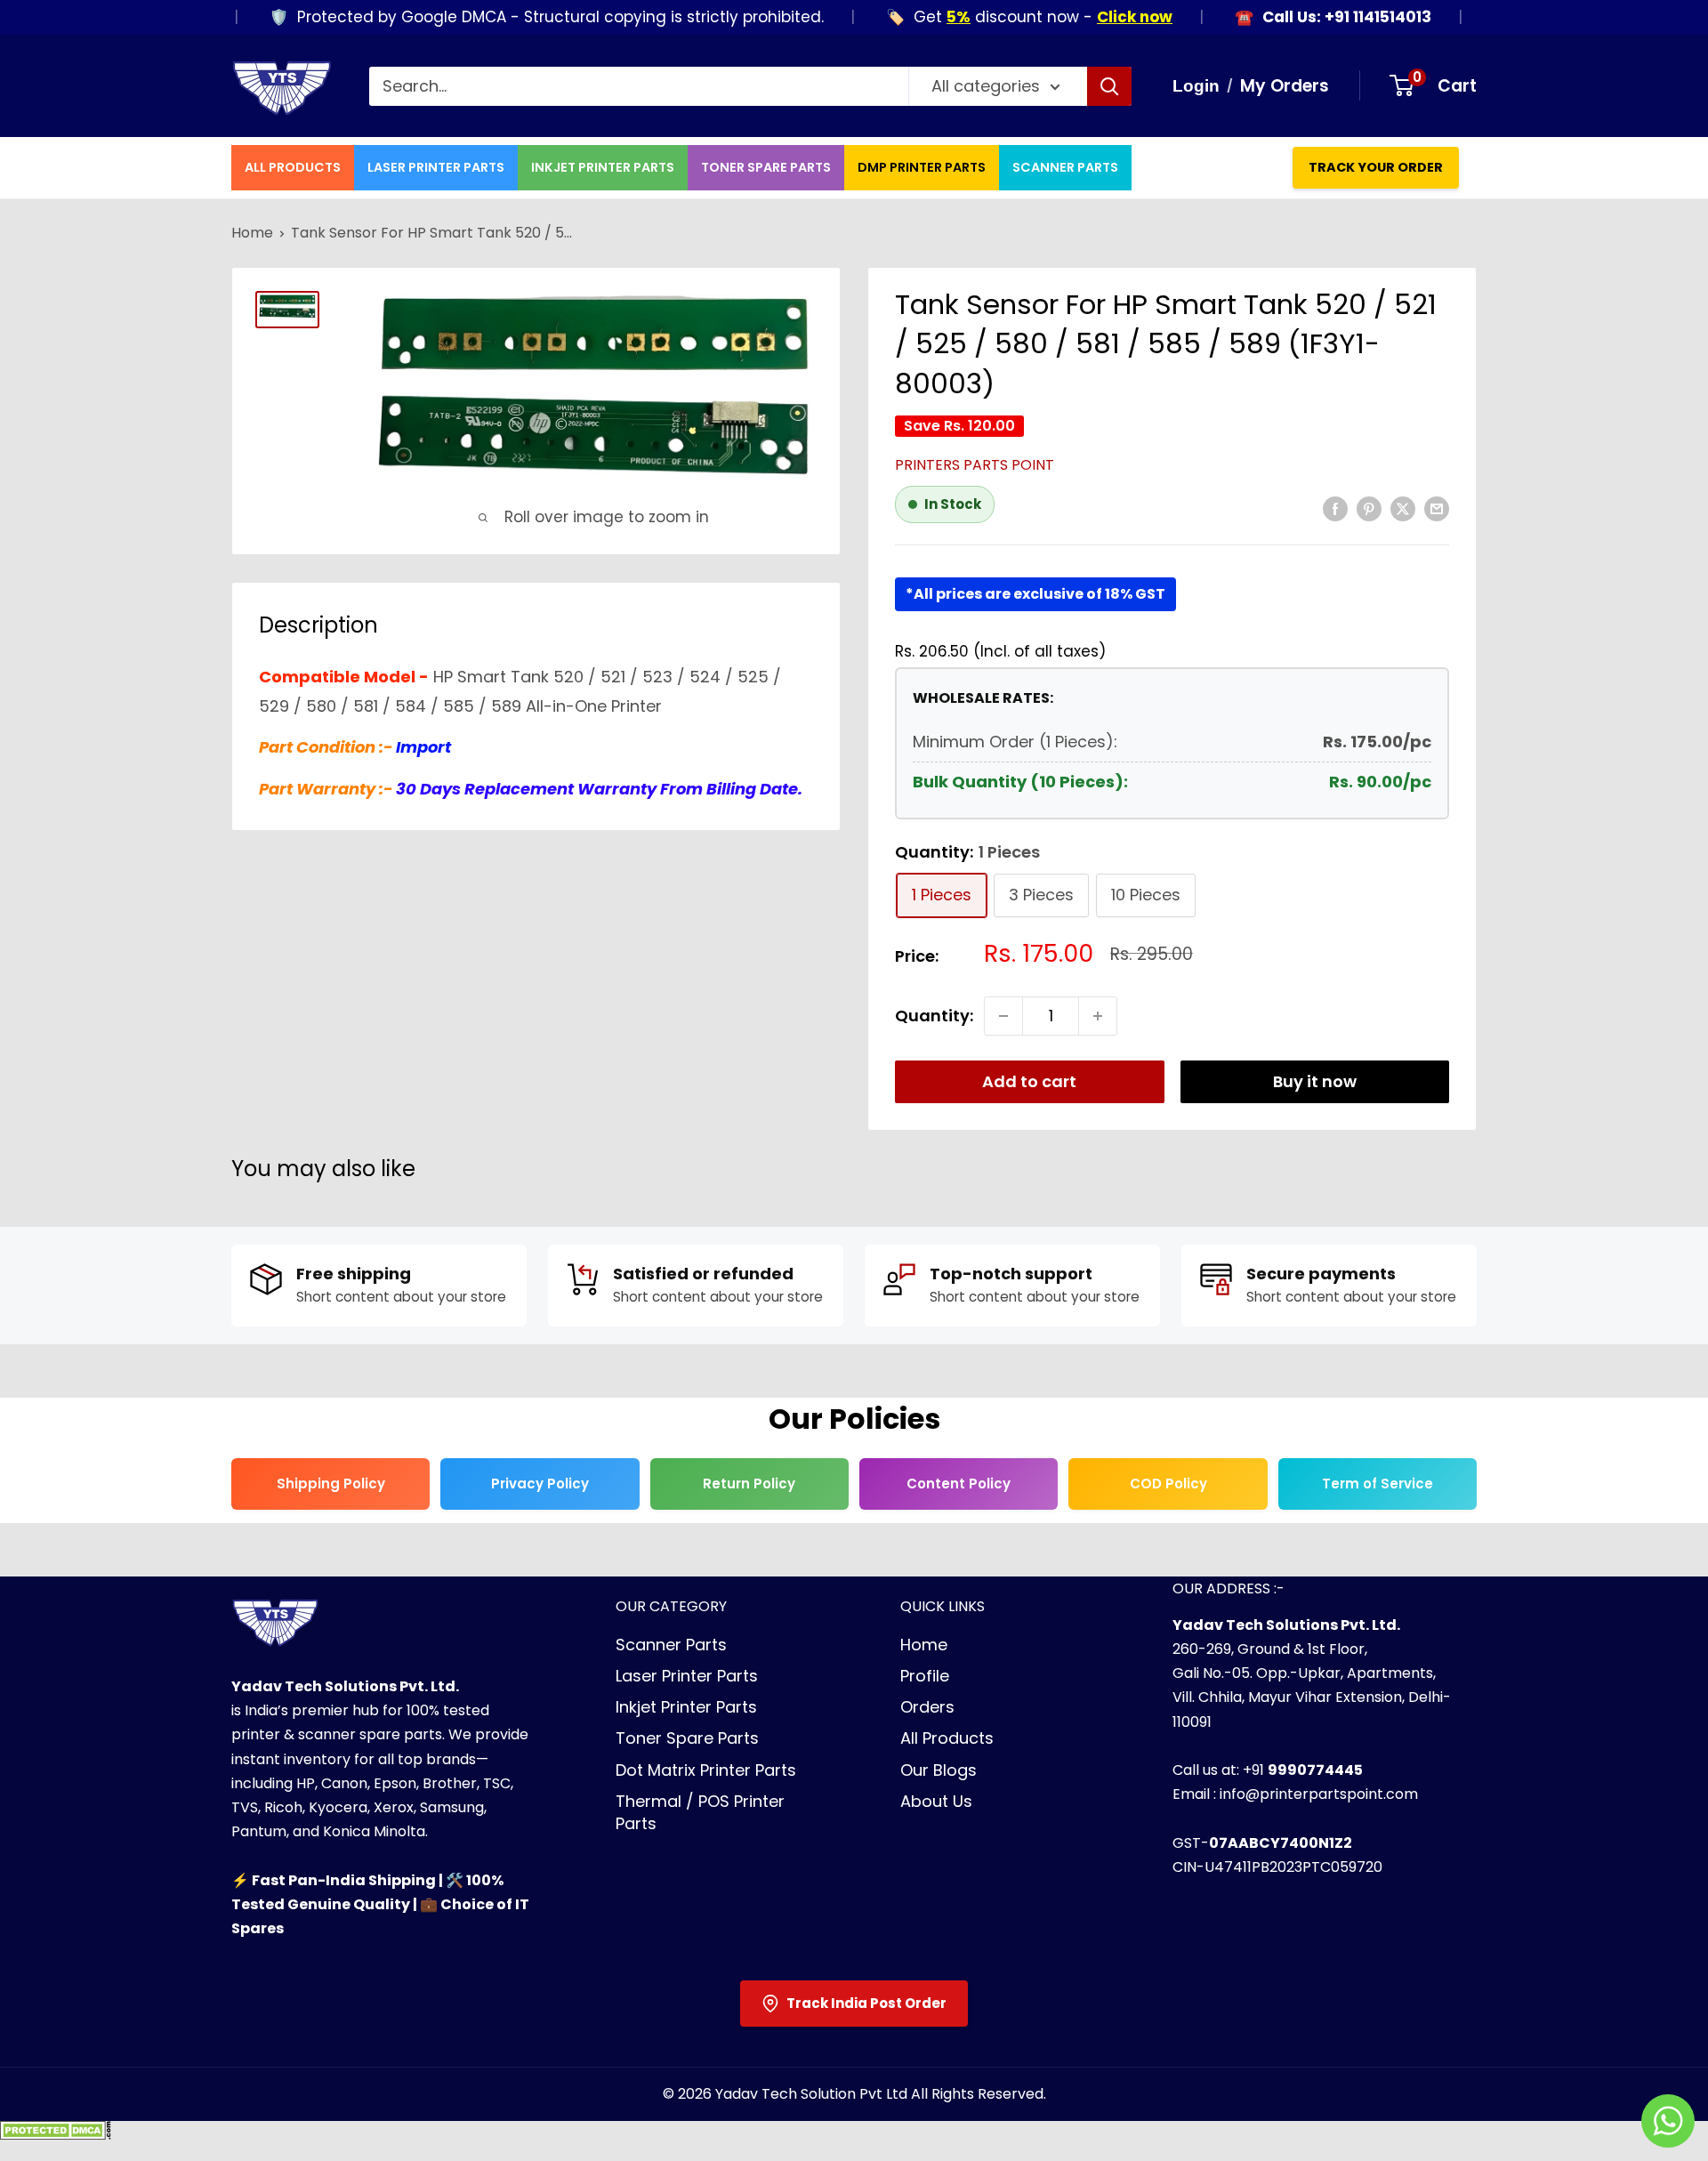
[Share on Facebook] (1335, 508)
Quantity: (934, 1016)
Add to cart (1029, 1081)
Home (252, 233)
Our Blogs (939, 1770)
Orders (927, 1707)
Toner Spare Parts (766, 167)
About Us (936, 1801)
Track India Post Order (866, 2003)
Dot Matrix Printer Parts (706, 1770)
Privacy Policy (540, 1484)
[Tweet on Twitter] (1403, 508)
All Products (293, 167)
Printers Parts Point (975, 465)
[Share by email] (1437, 508)
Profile (925, 1676)
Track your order (1376, 167)
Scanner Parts (1065, 167)
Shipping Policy (331, 1484)
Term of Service (1378, 1484)
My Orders (1285, 86)
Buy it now (1315, 1081)
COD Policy (1168, 1484)
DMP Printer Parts (922, 167)
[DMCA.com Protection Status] (56, 2136)
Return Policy (749, 1484)
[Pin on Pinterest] (1369, 508)
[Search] (1109, 86)
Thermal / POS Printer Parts (700, 1812)
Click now (1096, 17)
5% (920, 17)
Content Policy (959, 1484)
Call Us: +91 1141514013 (1309, 17)
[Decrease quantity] (1003, 1016)
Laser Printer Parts (436, 167)
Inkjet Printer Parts (603, 167)
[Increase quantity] (1098, 1016)
